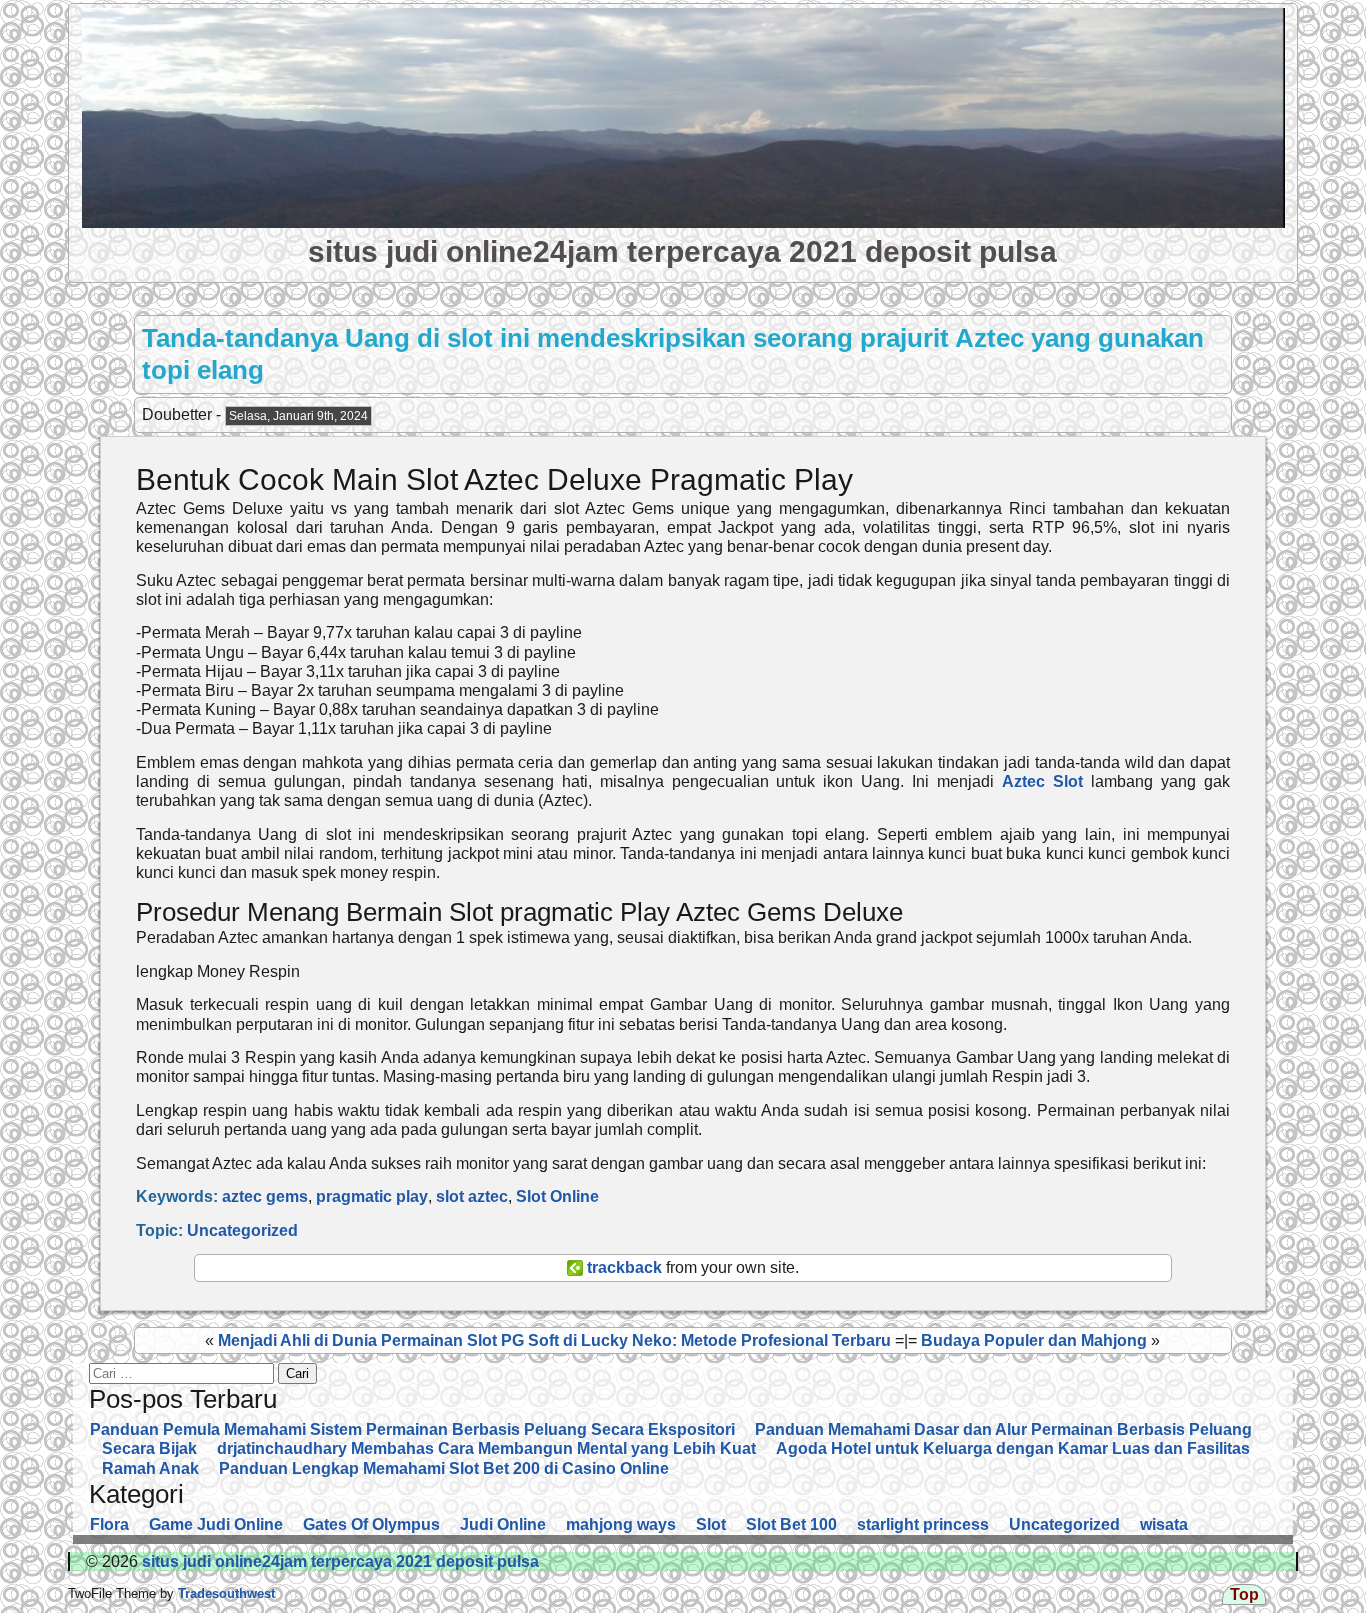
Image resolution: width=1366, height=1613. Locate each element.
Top (1244, 1594)
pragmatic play (372, 1196)
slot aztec (472, 1196)
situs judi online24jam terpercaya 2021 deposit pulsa (682, 251)
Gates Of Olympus (371, 1524)
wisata (1164, 1524)
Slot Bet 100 (791, 1524)
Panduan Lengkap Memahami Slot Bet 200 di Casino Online (444, 1468)
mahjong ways (621, 1524)
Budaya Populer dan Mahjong (1034, 1340)
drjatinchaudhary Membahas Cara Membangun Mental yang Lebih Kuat (486, 1448)
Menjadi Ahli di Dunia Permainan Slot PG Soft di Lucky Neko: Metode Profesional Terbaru (554, 1340)
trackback (622, 1267)
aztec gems (265, 1196)
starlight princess (923, 1524)
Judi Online (503, 1524)
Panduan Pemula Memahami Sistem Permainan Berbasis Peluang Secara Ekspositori (412, 1429)
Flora (109, 1524)
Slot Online (557, 1196)
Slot (711, 1524)
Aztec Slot (1042, 781)
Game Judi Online (216, 1524)
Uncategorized (242, 1230)
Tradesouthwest (224, 1593)
